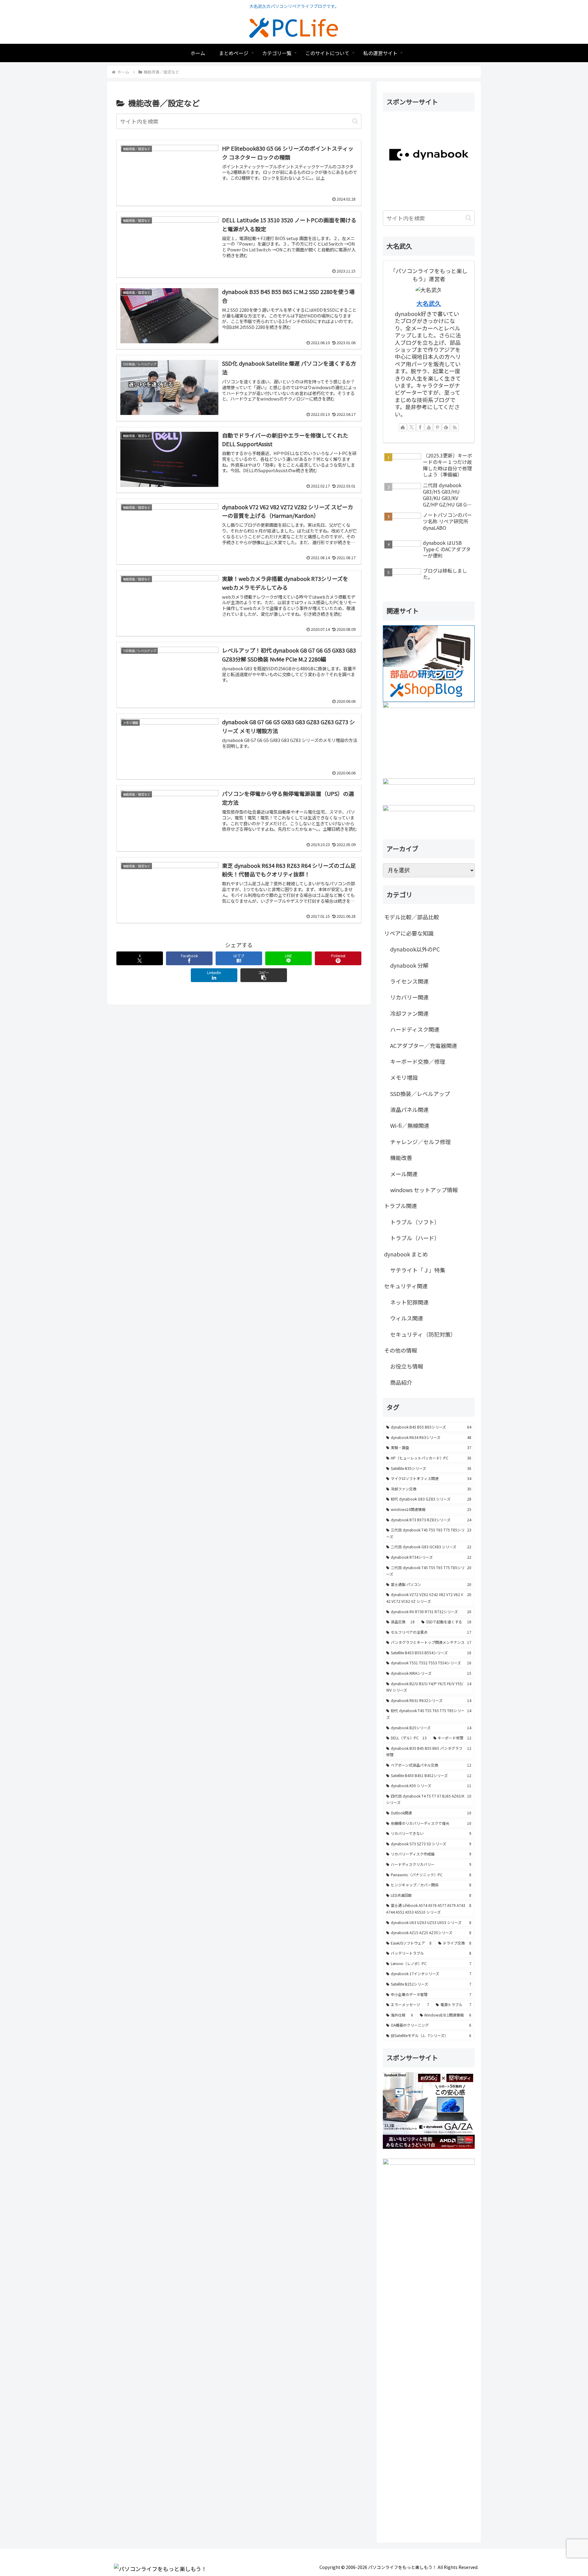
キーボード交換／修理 (418, 1061)
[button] (355, 121)
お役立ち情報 (407, 1366)
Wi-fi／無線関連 (410, 1125)
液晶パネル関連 (409, 1109)
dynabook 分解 (409, 965)
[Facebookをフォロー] (420, 427)
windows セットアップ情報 (424, 1190)
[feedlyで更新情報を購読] (446, 427)
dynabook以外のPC (415, 949)
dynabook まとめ (406, 1254)
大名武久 (429, 303)
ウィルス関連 (407, 1318)
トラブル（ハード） (415, 1238)
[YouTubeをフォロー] (429, 427)
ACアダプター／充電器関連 (424, 1045)
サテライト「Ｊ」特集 (418, 1270)
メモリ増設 (404, 1077)
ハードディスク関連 (415, 1029)
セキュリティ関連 (406, 1286)
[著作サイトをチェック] (403, 427)
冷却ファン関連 (409, 1013)
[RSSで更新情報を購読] (455, 427)
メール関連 (404, 1174)
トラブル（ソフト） (415, 1222)
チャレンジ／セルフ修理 (420, 1142)
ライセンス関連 (409, 981)
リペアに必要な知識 (409, 933)
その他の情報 (401, 1350)
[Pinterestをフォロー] (437, 427)
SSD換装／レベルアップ (420, 1094)
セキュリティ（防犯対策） (423, 1334)
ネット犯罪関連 (409, 1302)
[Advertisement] (429, 2350)
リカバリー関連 (409, 997)
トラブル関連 (401, 1206)
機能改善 (401, 1158)
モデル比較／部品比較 (412, 917)
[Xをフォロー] (412, 427)
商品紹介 (401, 1382)
